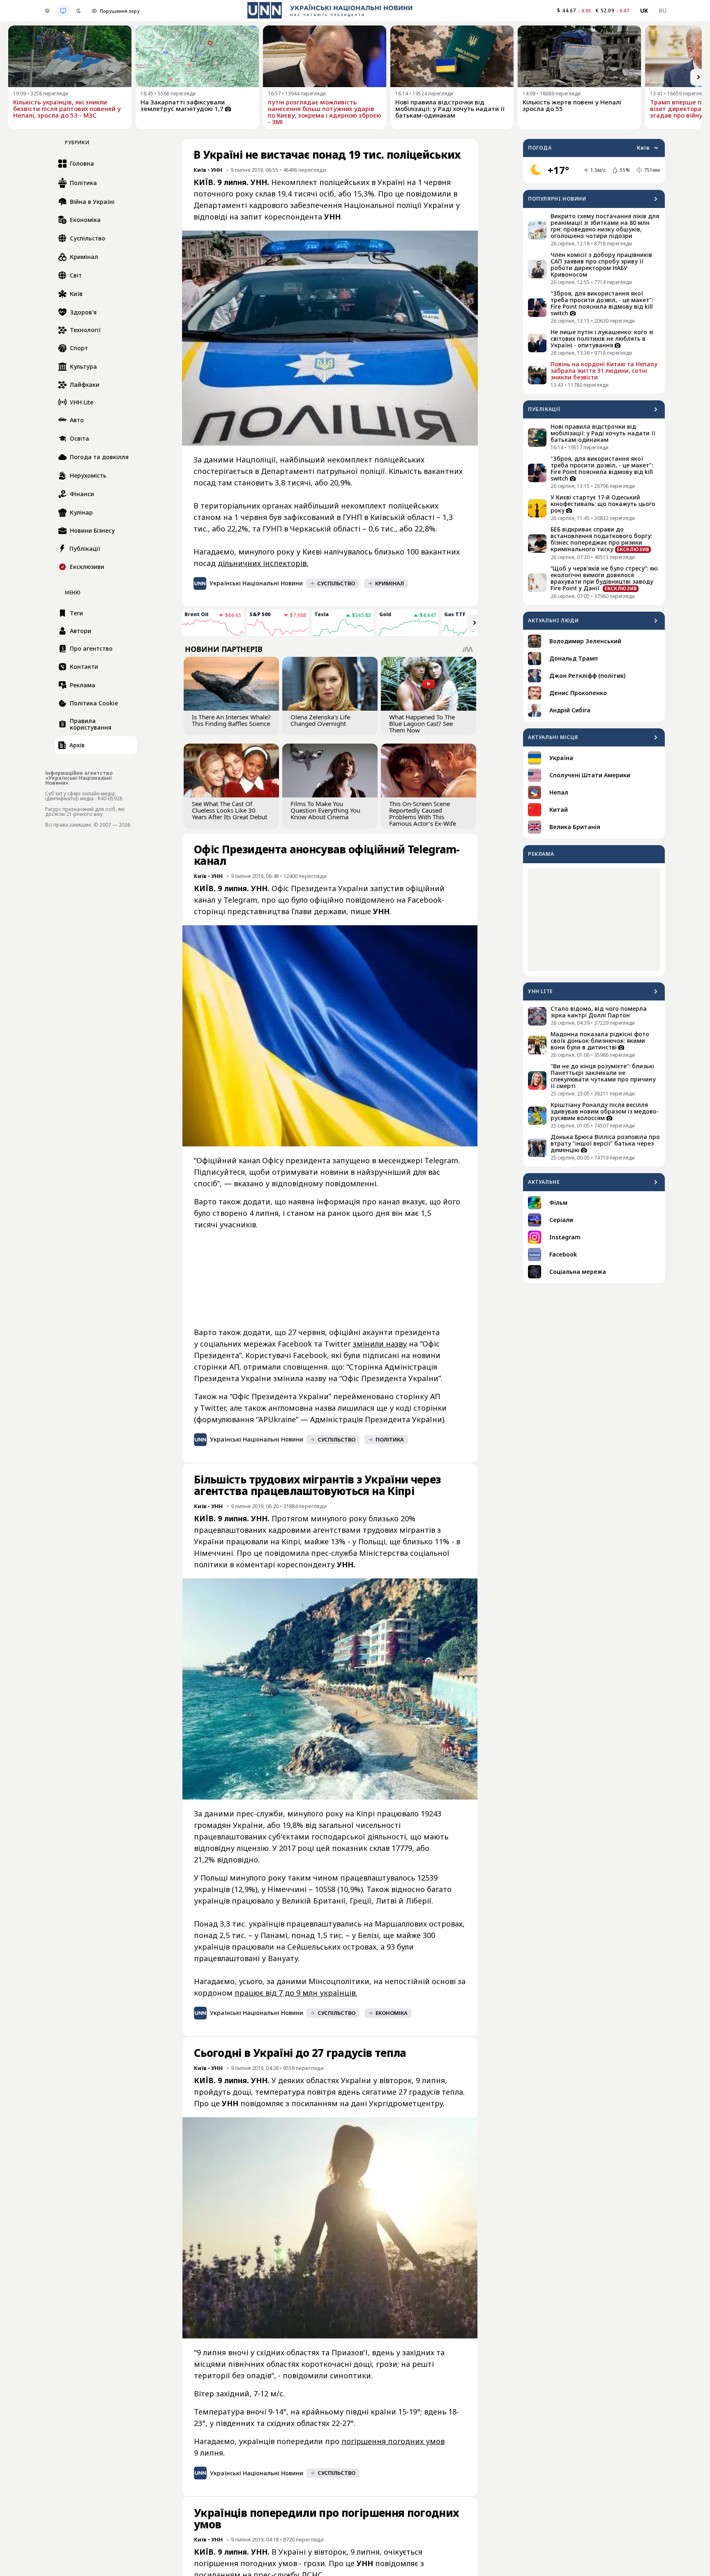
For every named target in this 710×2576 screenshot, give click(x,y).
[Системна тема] (63, 11)
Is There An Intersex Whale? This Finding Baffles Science (231, 720)
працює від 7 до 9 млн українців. (296, 1993)
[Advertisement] (594, 920)
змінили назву (380, 1344)
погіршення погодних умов (393, 2441)
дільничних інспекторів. (263, 563)
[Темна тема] (78, 11)
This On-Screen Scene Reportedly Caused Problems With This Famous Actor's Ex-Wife (423, 813)
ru (663, 10)
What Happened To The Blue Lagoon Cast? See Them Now (422, 723)
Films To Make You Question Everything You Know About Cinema (325, 810)
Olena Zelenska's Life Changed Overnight (320, 720)
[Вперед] (698, 77)
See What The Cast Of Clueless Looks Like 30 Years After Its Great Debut (229, 810)
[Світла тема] (47, 11)
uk (644, 10)
